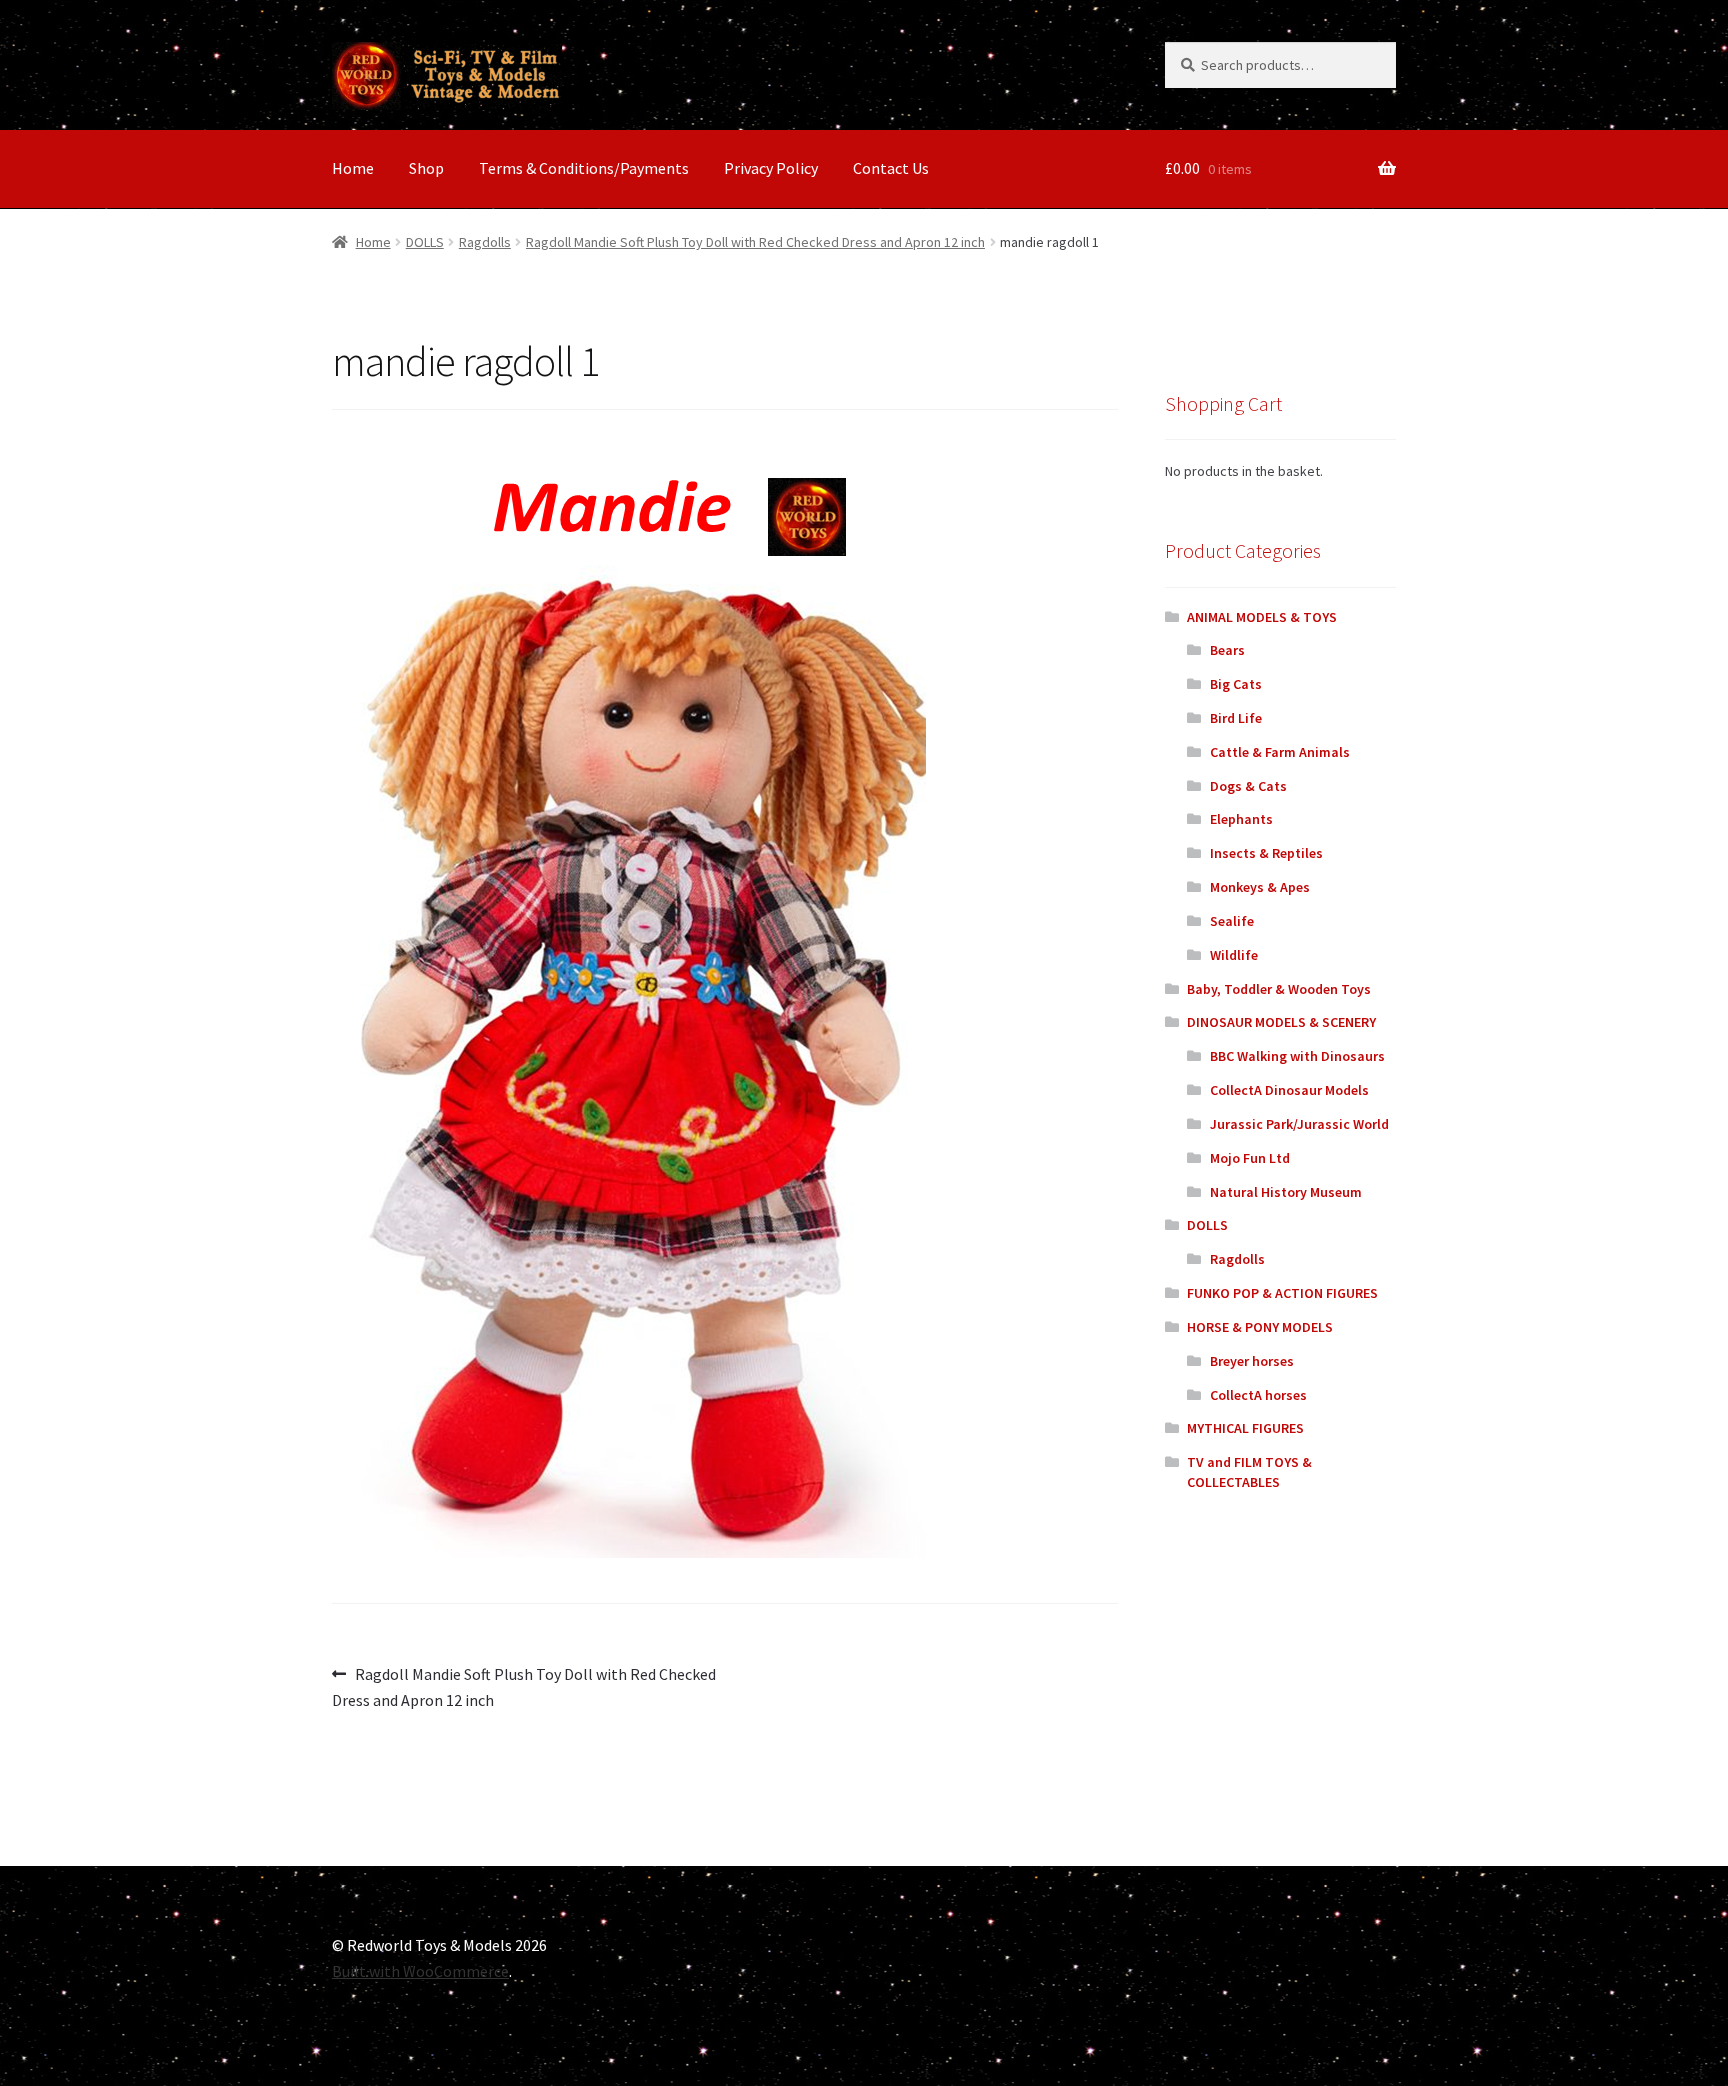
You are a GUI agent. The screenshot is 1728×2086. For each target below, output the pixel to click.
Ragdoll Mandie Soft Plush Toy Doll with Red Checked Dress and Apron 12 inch (755, 242)
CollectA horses (1258, 1395)
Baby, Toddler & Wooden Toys (1279, 989)
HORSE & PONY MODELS (1260, 1327)
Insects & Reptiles (1266, 853)
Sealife (1232, 921)
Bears (1227, 650)
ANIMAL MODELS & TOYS (1262, 617)
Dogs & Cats (1248, 786)
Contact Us (891, 168)
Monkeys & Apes (1260, 887)
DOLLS (425, 242)
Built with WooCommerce (420, 1971)
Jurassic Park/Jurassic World (1299, 1124)
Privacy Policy (771, 168)
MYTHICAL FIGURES (1245, 1428)
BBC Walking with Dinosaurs (1297, 1056)
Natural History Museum (1286, 1192)
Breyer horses (1252, 1361)
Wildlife (1234, 955)
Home (353, 168)
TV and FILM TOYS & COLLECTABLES (1249, 1472)
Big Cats (1236, 684)
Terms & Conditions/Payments (584, 168)
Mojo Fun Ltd (1250, 1158)
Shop (426, 168)
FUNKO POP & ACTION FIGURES (1282, 1293)
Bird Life (1236, 718)
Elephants (1241, 819)
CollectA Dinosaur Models (1289, 1090)
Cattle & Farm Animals (1280, 752)
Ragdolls (485, 242)
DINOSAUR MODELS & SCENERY (1281, 1022)
